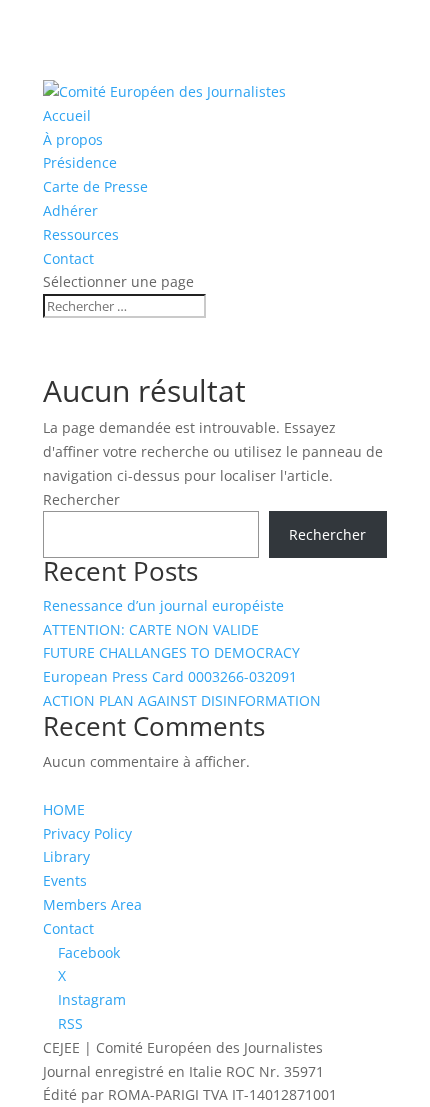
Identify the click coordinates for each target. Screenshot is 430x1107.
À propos (73, 139)
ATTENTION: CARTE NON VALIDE (151, 629)
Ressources (81, 234)
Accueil (67, 115)
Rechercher (81, 499)
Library (66, 856)
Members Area (92, 904)
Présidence (80, 162)
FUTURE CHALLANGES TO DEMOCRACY (171, 652)
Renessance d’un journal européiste (163, 605)
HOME (64, 809)
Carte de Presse (95, 186)
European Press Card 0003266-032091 (170, 676)
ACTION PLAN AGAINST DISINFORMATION (182, 700)
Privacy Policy (87, 833)
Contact (68, 258)
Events (65, 880)
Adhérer (70, 210)
